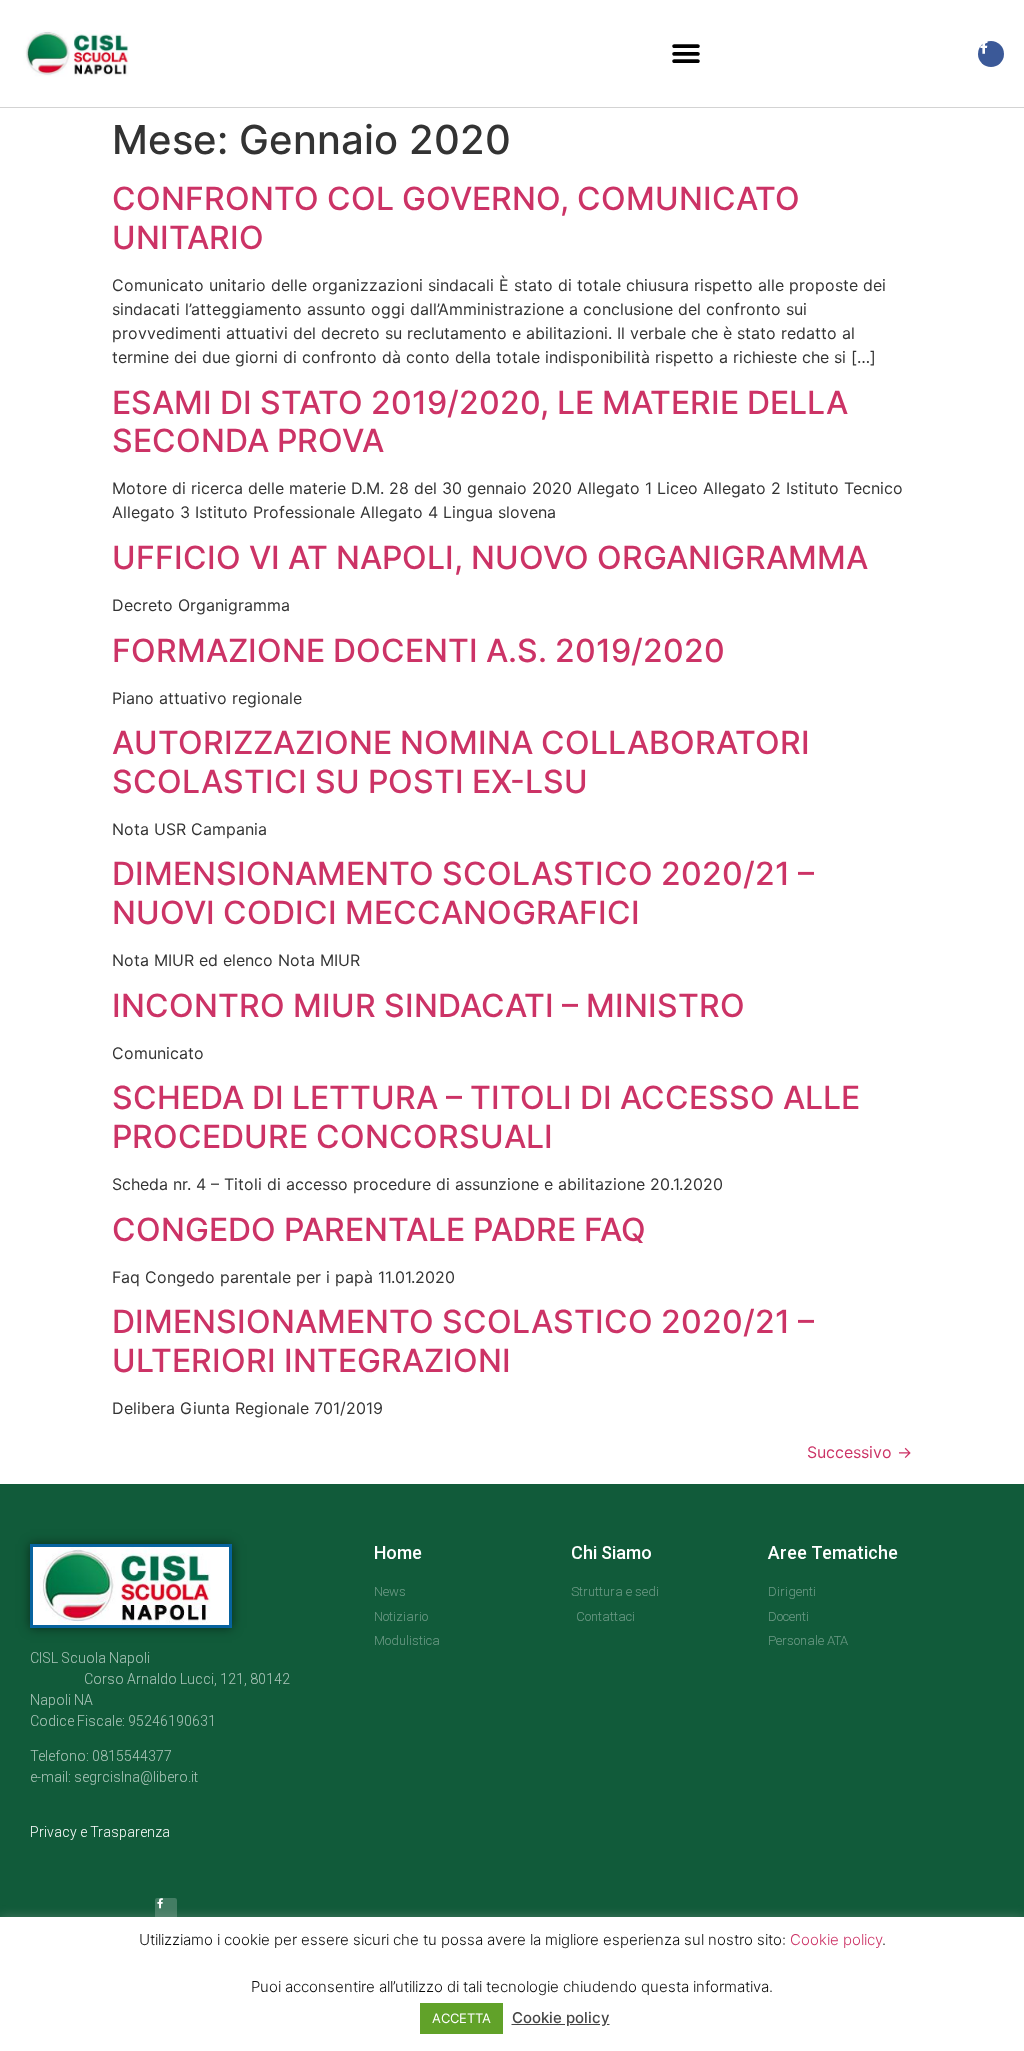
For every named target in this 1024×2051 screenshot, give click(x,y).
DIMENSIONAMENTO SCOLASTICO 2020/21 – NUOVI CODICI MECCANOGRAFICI (463, 892)
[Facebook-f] (991, 54)
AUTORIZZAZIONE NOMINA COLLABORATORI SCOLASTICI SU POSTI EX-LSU (461, 761)
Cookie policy (836, 1939)
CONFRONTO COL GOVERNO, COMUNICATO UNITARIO (456, 217)
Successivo (859, 1452)
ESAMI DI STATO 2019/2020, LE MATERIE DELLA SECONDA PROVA (480, 421)
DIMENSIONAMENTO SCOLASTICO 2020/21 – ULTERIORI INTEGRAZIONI (463, 1340)
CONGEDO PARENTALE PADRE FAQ (379, 1229)
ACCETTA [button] (461, 2018)
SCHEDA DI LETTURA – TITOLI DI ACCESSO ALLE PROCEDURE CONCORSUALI (486, 1116)
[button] (686, 53)
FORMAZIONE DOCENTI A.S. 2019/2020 (418, 650)
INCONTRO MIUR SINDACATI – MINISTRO (428, 1005)
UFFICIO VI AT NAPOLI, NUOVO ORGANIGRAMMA (490, 557)
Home (398, 1552)
